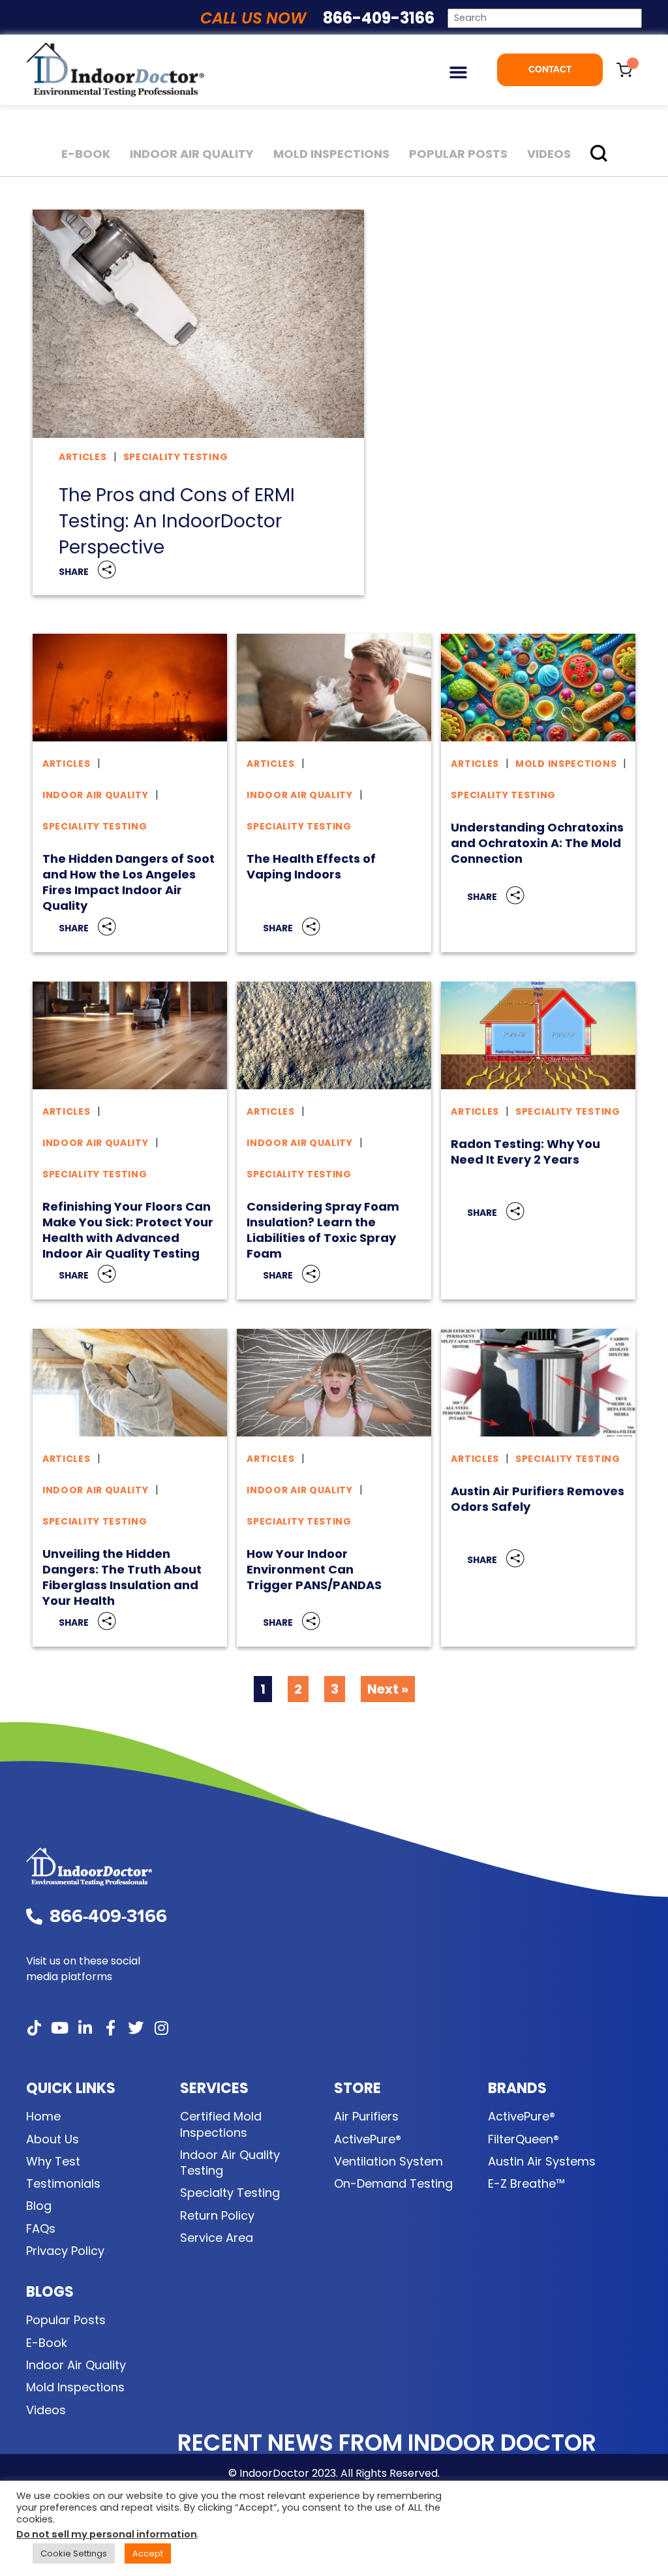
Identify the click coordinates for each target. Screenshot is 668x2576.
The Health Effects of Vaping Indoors (311, 866)
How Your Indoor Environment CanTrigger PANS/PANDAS (314, 1569)
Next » (388, 1689)
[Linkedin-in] (85, 2028)
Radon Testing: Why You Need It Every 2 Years (525, 1152)
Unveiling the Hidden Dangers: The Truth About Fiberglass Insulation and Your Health (122, 1577)
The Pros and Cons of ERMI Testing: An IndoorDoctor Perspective (177, 521)
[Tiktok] (34, 2028)
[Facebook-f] (110, 2028)
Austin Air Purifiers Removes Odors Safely (538, 1499)
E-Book (86, 154)
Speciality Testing (176, 457)
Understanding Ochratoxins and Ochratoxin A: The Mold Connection (537, 843)
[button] (458, 72)
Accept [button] (148, 2553)
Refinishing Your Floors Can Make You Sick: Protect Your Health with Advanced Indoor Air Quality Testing (128, 1230)
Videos (549, 154)
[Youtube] (59, 2028)
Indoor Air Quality (192, 154)
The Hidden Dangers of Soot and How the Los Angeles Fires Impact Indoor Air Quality (129, 882)
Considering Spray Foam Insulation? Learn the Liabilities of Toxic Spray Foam (323, 1230)
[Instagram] (161, 2028)
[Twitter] (136, 2028)
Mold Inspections (331, 154)
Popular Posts (458, 154)
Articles (83, 457)
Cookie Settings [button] (74, 2553)
